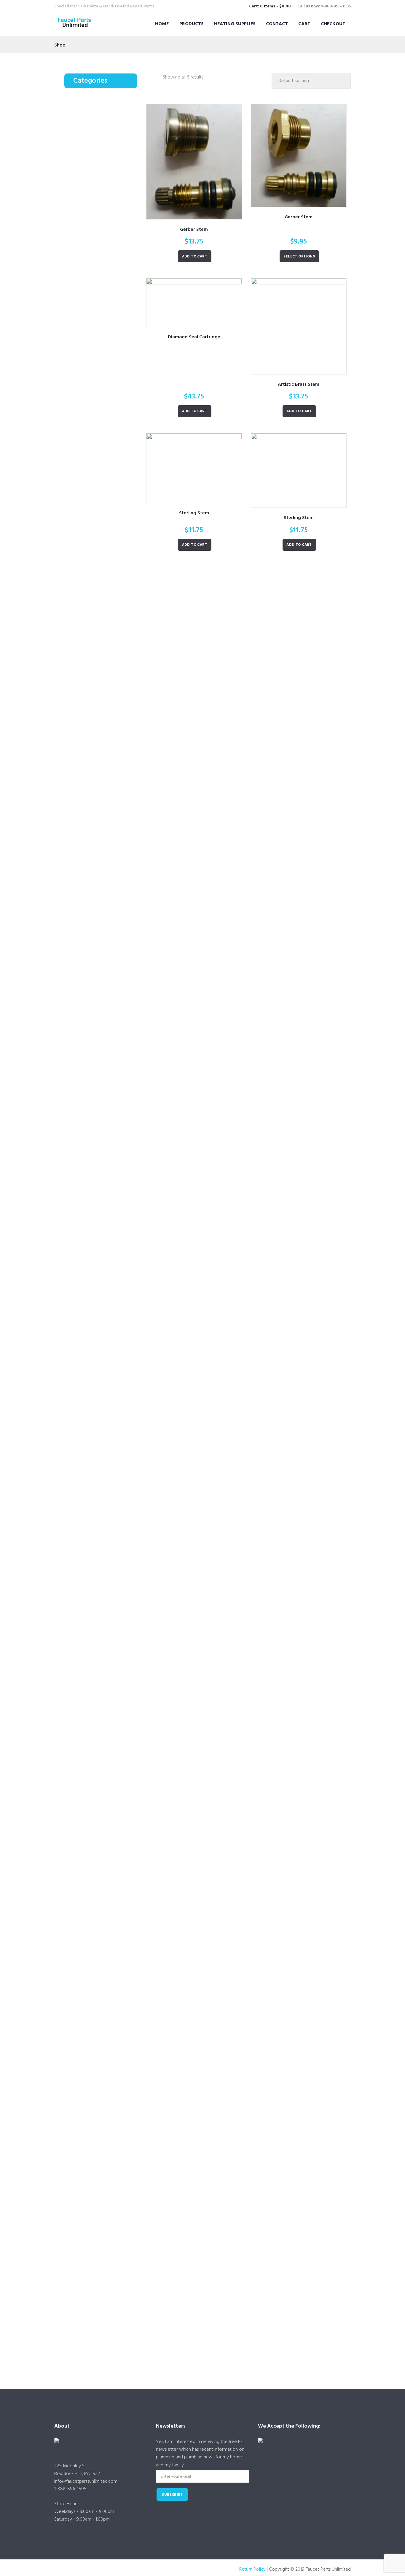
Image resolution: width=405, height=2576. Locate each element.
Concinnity (107, 783)
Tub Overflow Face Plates (109, 647)
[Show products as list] (157, 78)
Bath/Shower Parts (98, 542)
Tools (86, 294)
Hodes (103, 1906)
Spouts (95, 1148)
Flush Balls (98, 2056)
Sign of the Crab (96, 1915)
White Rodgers (111, 465)
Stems (94, 160)
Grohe (103, 838)
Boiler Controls (103, 372)
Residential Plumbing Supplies (102, 532)
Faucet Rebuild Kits (106, 1002)
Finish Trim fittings (105, 1670)
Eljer (101, 810)
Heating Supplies (235, 24)
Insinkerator (108, 1747)
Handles (97, 1066)
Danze (103, 1258)
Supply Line (99, 2231)
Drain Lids (98, 1708)
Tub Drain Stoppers (106, 615)
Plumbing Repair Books (109, 708)
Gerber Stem (194, 230)
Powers (104, 892)
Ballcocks (98, 1973)
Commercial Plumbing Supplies (101, 103)
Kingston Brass (110, 1340)
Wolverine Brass (112, 964)
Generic (104, 2353)
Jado (102, 1331)
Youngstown (109, 1539)
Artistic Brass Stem (299, 385)
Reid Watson (109, 1440)
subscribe (172, 2495)
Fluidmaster (108, 1983)
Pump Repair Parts (97, 474)
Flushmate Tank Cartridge (109, 2180)
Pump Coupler (101, 484)
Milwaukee (107, 1358)
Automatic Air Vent (98, 333)
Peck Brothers (110, 1404)
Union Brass (108, 938)
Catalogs (89, 689)
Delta (102, 792)
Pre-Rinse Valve (103, 189)
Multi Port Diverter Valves (109, 1125)
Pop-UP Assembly (105, 1766)
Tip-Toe (104, 634)
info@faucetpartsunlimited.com (86, 2481)
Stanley (104, 718)
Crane (102, 170)
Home (162, 24)
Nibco (103, 883)
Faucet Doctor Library (100, 698)
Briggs (103, 774)
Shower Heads (102, 588)
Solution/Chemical (106, 2306)
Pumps (86, 503)
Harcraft (104, 847)
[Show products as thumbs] (149, 78)
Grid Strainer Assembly (109, 237)
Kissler (103, 1814)
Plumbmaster (109, 578)
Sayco (103, 1458)
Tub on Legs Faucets (107, 1641)
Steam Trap (99, 426)
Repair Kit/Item (102, 2203)
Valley (103, 956)
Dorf (101, 1276)
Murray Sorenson (113, 1376)
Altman (104, 1186)
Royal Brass (107, 1449)
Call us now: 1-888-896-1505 (324, 6)
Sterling (104, 436)
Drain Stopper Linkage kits (110, 1837)
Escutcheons (100, 974)
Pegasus (105, 1412)
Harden (104, 993)
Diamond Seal (110, 802)
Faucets (88, 179)
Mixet (102, 865)
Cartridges (98, 123)
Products (192, 24)
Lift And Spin (109, 626)
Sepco (103, 1467)
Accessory (106, 314)
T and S (104, 152)
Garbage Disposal (97, 1727)
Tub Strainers (100, 670)
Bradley (104, 765)
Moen (103, 874)
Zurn (101, 1548)
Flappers (97, 2019)
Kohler (103, 381)
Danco (104, 1085)
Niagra (103, 597)
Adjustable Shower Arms (111, 1896)
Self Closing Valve (105, 141)
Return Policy (252, 2569)
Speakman (107, 133)
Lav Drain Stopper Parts (102, 1823)
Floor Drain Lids (94, 1698)
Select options (299, 257)
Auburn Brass (109, 1213)
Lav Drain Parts (94, 227)
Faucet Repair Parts (98, 113)
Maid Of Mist (109, 353)
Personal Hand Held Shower (104, 556)
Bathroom (98, 1567)
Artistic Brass (109, 1204)
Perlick (103, 1422)
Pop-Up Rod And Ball (108, 1785)
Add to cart (195, 257)
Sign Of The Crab (112, 1935)
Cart (304, 24)
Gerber (104, 828)
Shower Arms (93, 1886)
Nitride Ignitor (101, 455)
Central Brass (109, 218)
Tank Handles (101, 2250)
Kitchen (96, 513)
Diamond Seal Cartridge (194, 337)
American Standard (115, 747)
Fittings (88, 1660)
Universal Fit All (111, 247)
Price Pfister (108, 901)
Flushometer (101, 266)
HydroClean (108, 1992)
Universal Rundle (112, 946)
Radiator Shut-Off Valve (110, 408)
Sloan (103, 276)
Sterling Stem (194, 513)
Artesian (105, 756)
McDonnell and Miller (114, 394)
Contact (277, 24)
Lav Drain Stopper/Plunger (110, 1863)
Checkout (333, 24)
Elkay (102, 820)
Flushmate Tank (103, 2121)
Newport (106, 1385)
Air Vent (96, 343)
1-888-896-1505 (70, 2489)
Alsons (103, 569)
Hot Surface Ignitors (98, 445)
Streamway (108, 1494)
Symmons (106, 928)
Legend (104, 417)
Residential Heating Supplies (98, 323)
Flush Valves (100, 2075)
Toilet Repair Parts (97, 256)
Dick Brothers (110, 1268)
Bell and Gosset (111, 494)
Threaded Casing (104, 1804)
